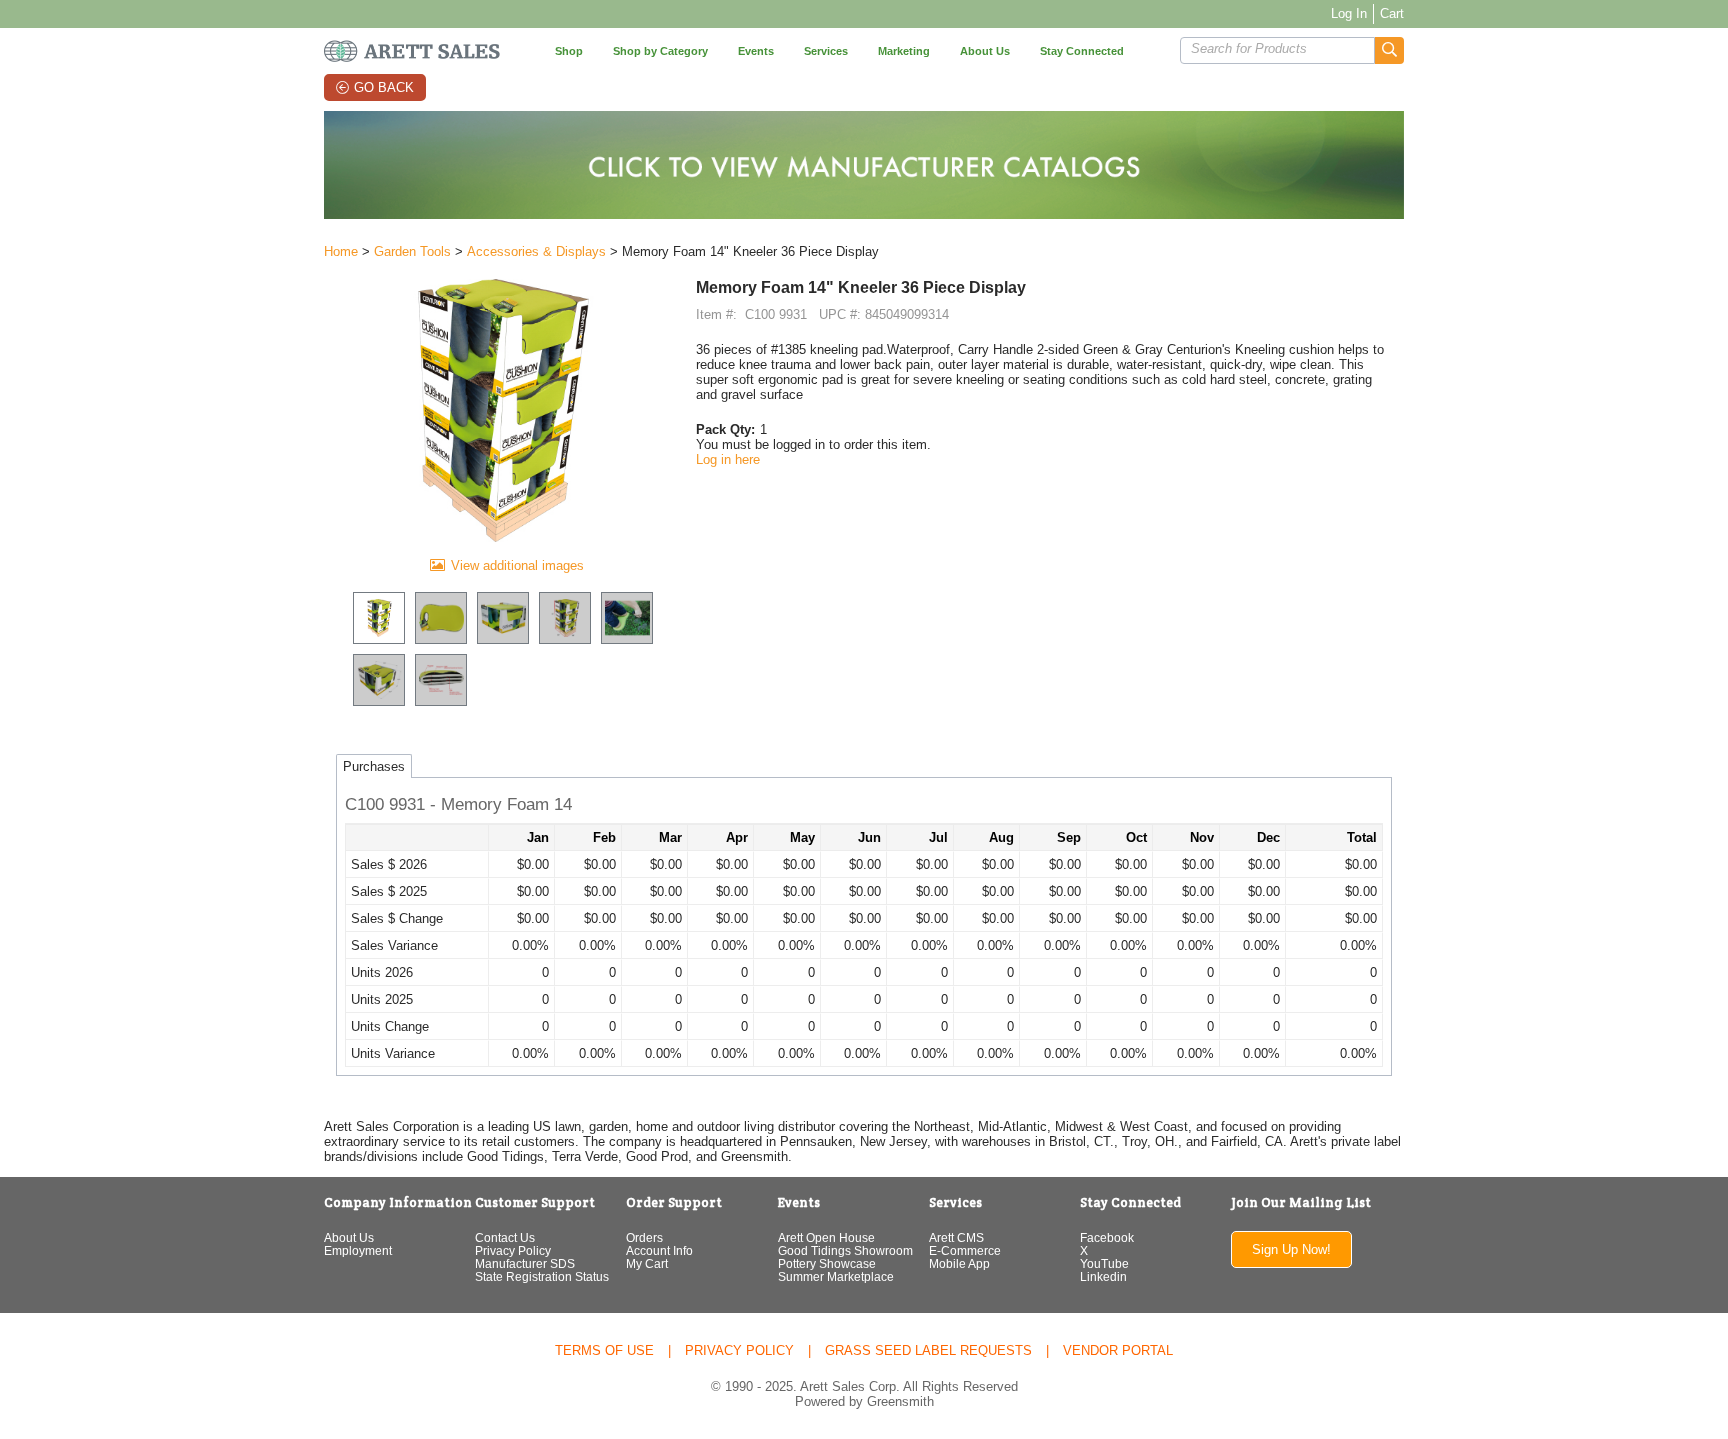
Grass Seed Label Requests (928, 1350)
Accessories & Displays (536, 251)
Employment (358, 1250)
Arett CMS (956, 1237)
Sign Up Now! (1291, 1249)
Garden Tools (412, 251)
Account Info (659, 1250)
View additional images (517, 565)
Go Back (384, 87)
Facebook (1107, 1237)
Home (341, 251)
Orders (644, 1237)
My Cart (647, 1263)
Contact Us (505, 1237)
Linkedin (1103, 1276)
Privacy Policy (513, 1250)
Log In (1349, 13)
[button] (1389, 50)
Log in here (728, 459)
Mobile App (959, 1263)
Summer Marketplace (836, 1276)
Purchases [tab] (374, 766)
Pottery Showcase (827, 1263)
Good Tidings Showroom (845, 1250)
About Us (349, 1237)
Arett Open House (826, 1237)
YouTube (1104, 1263)
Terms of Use (604, 1350)
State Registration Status (542, 1276)
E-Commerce (965, 1250)
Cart (1392, 13)
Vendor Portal (1118, 1350)
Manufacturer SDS (525, 1263)
